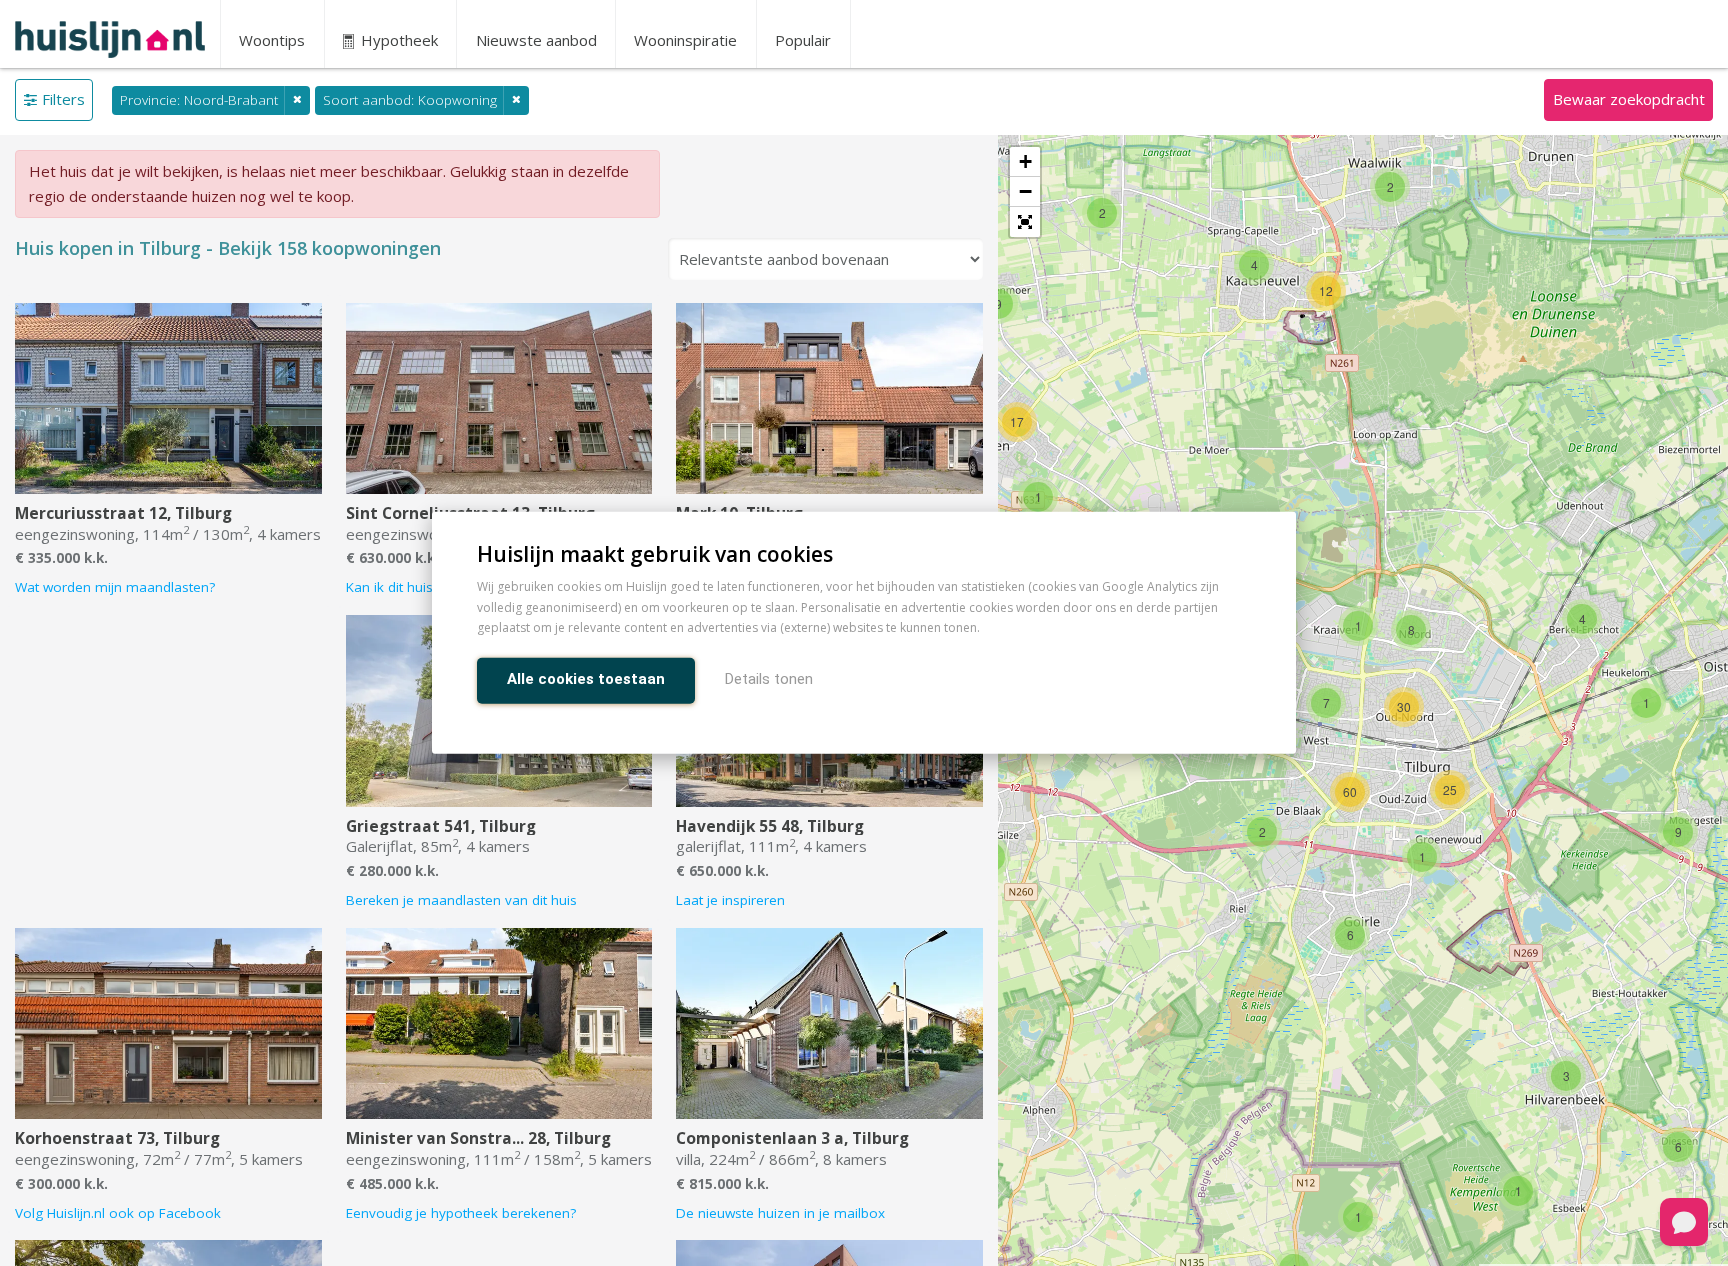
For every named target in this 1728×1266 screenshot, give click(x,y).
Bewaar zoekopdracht (1629, 99)
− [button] (1025, 191)
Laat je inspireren (730, 900)
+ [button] (1025, 161)
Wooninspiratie (685, 40)
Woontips (272, 40)
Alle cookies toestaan (586, 680)
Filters (63, 99)
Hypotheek (397, 40)
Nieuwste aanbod (536, 40)
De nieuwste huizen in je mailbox (780, 1213)
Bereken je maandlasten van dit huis (461, 900)
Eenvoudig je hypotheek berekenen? (461, 1213)
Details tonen (769, 680)
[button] (1025, 222)
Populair (803, 40)
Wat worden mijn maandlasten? (115, 587)
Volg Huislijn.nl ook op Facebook (118, 1213)
